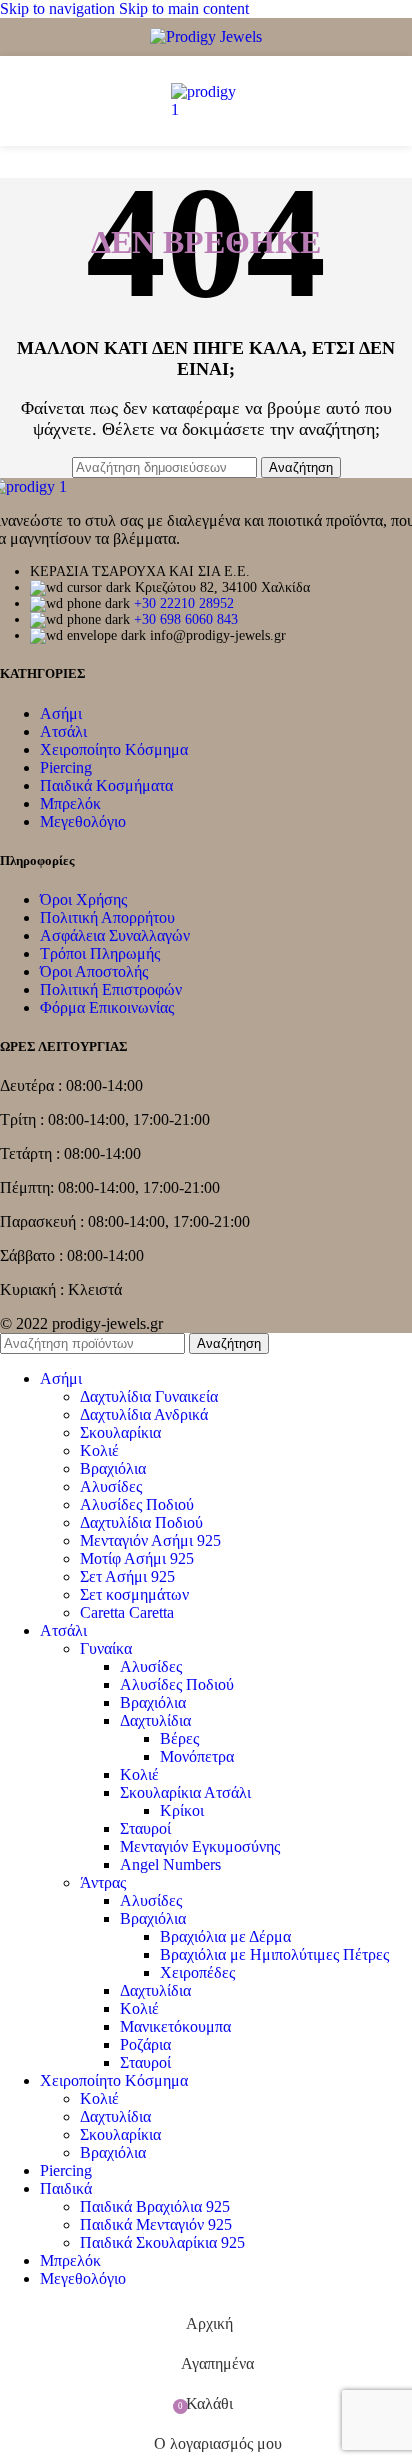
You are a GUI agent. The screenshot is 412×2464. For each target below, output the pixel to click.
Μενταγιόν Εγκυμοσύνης (200, 1846)
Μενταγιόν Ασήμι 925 (150, 1540)
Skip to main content (184, 8)
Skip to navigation (59, 8)
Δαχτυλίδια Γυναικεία (149, 1396)
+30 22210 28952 (184, 603)
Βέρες (179, 1738)
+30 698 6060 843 (186, 619)
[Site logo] (206, 36)
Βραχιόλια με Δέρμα (225, 1936)
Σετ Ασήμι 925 (127, 1576)
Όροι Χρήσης (83, 899)
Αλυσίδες (111, 1486)
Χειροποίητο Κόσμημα (114, 749)
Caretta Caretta (127, 1612)
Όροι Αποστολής (94, 971)
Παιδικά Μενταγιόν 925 (156, 2224)
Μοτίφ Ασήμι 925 (137, 1558)
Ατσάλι (63, 731)
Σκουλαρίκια (120, 1432)
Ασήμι (61, 713)
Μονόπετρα (197, 1756)
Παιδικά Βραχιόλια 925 (155, 2206)
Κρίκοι (182, 1810)
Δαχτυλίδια (155, 1720)
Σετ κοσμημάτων (134, 1594)
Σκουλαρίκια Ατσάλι (185, 1792)
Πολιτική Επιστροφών (111, 989)
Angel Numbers (170, 1864)
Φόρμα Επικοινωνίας (107, 1007)
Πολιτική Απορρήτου (107, 917)
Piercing (66, 767)
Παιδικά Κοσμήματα (106, 785)
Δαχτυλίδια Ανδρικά (144, 1414)
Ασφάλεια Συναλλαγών (115, 935)
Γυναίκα (106, 1648)
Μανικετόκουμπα (175, 2026)
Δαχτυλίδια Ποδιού (141, 1522)
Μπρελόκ (70, 803)
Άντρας (103, 1882)
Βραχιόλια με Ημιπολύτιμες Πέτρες (274, 1954)
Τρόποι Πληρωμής (100, 953)
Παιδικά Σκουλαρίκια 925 (162, 2242)
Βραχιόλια (113, 1468)
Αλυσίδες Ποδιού (137, 1504)
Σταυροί (145, 1828)
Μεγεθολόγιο (83, 821)
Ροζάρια (145, 2044)
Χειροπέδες (197, 1972)
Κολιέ (99, 1450)
